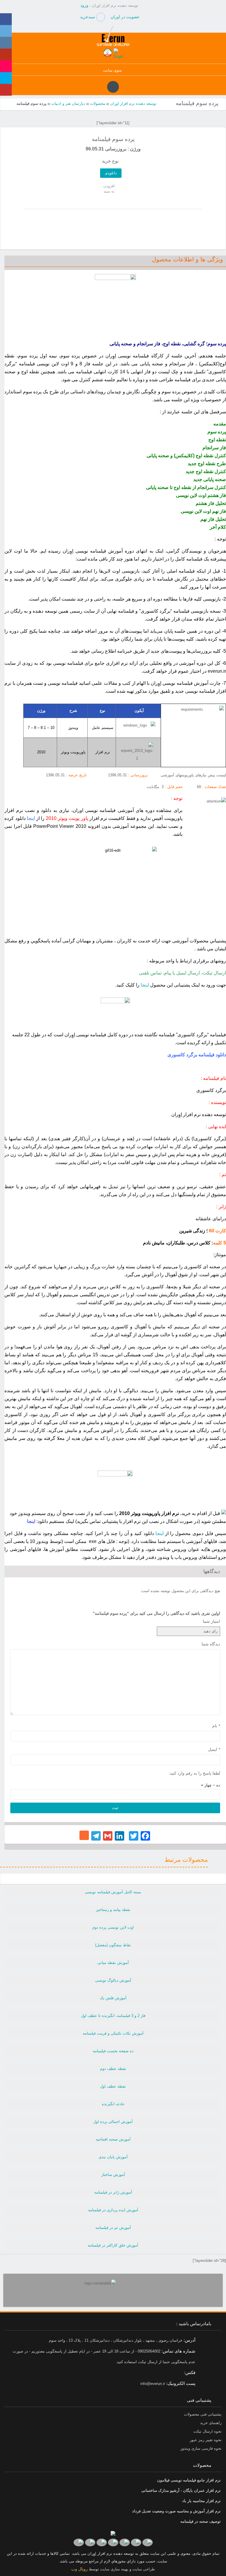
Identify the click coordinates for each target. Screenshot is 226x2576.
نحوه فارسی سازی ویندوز (201, 2448)
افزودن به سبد (109, 189)
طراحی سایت (143, 2569)
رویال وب (79, 2569)
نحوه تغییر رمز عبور (206, 2440)
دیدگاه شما (211, 1644)
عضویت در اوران (125, 17)
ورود (84, 5)
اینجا (145, 985)
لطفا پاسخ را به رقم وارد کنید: (194, 1773)
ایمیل (214, 1749)
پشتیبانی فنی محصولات (203, 2414)
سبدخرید (88, 17)
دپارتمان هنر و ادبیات (68, 103)
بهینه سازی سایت (114, 2569)
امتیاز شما (211, 1621)
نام (216, 1726)
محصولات (98, 103)
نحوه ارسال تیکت (207, 2431)
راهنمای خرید (211, 2423)
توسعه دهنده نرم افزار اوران (133, 103)
